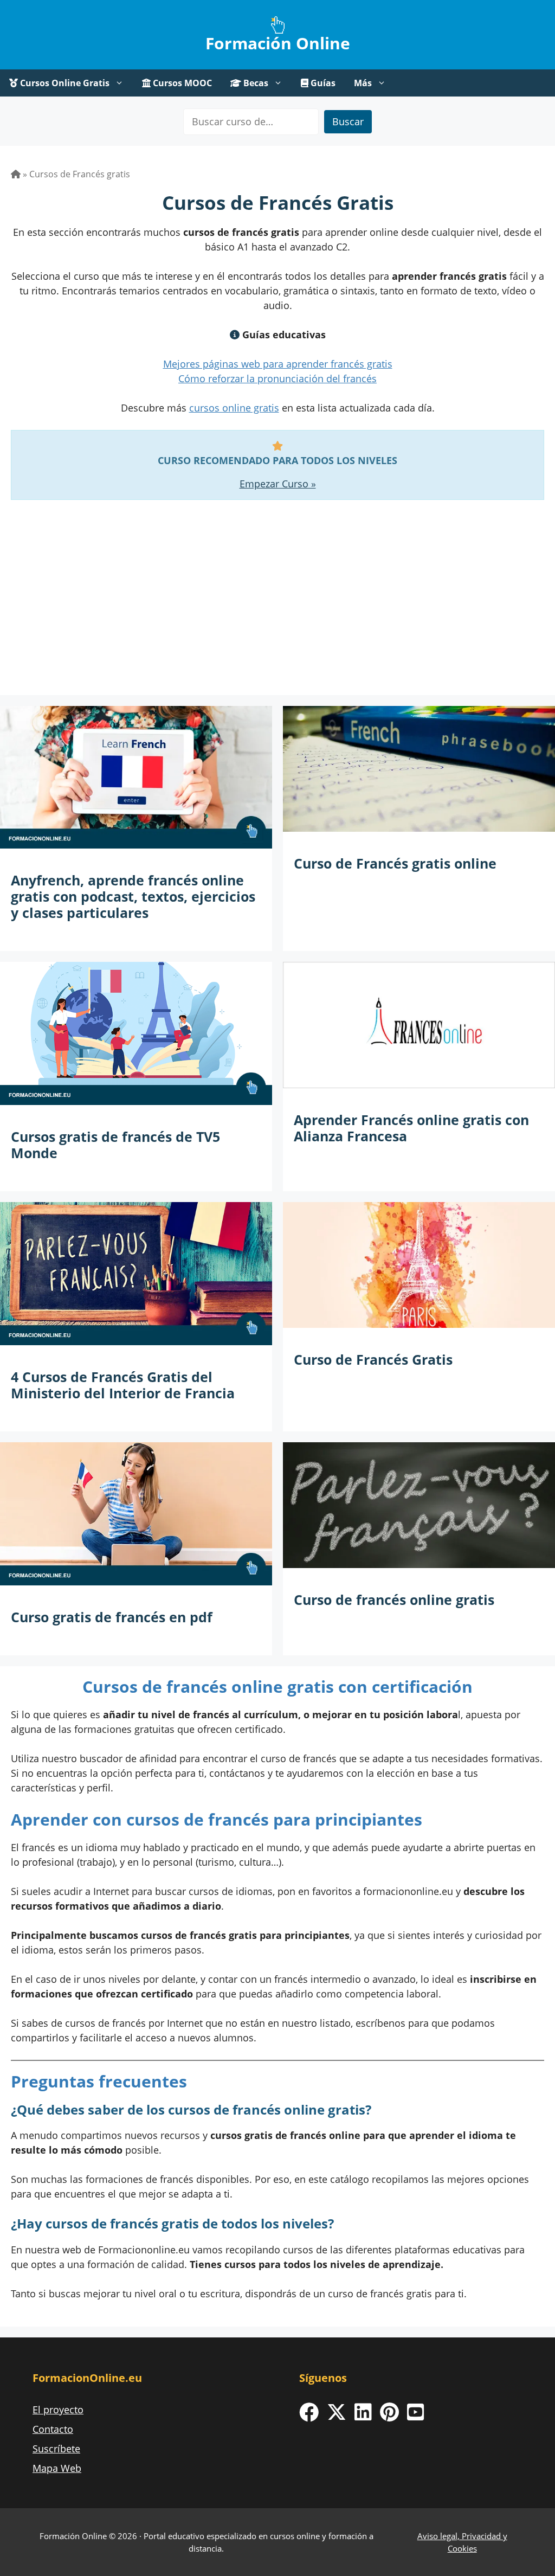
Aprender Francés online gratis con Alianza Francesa (411, 1128)
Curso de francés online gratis (394, 1599)
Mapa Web (57, 2468)
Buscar (348, 121)
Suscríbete (56, 2449)
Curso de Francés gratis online (395, 863)
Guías (322, 83)
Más (363, 83)
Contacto (53, 2429)
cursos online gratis (234, 408)
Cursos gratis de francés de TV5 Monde (115, 1145)
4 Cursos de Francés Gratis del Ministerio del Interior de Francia (123, 1385)
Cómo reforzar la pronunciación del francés (277, 378)
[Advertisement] (277, 608)
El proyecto (58, 2410)
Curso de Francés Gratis (373, 1359)
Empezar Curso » (278, 484)
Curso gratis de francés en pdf (112, 1617)
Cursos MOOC (181, 83)
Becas (255, 83)
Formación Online (278, 43)
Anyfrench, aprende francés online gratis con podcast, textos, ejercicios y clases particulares (133, 896)
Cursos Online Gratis (64, 83)
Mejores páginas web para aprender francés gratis (278, 364)
